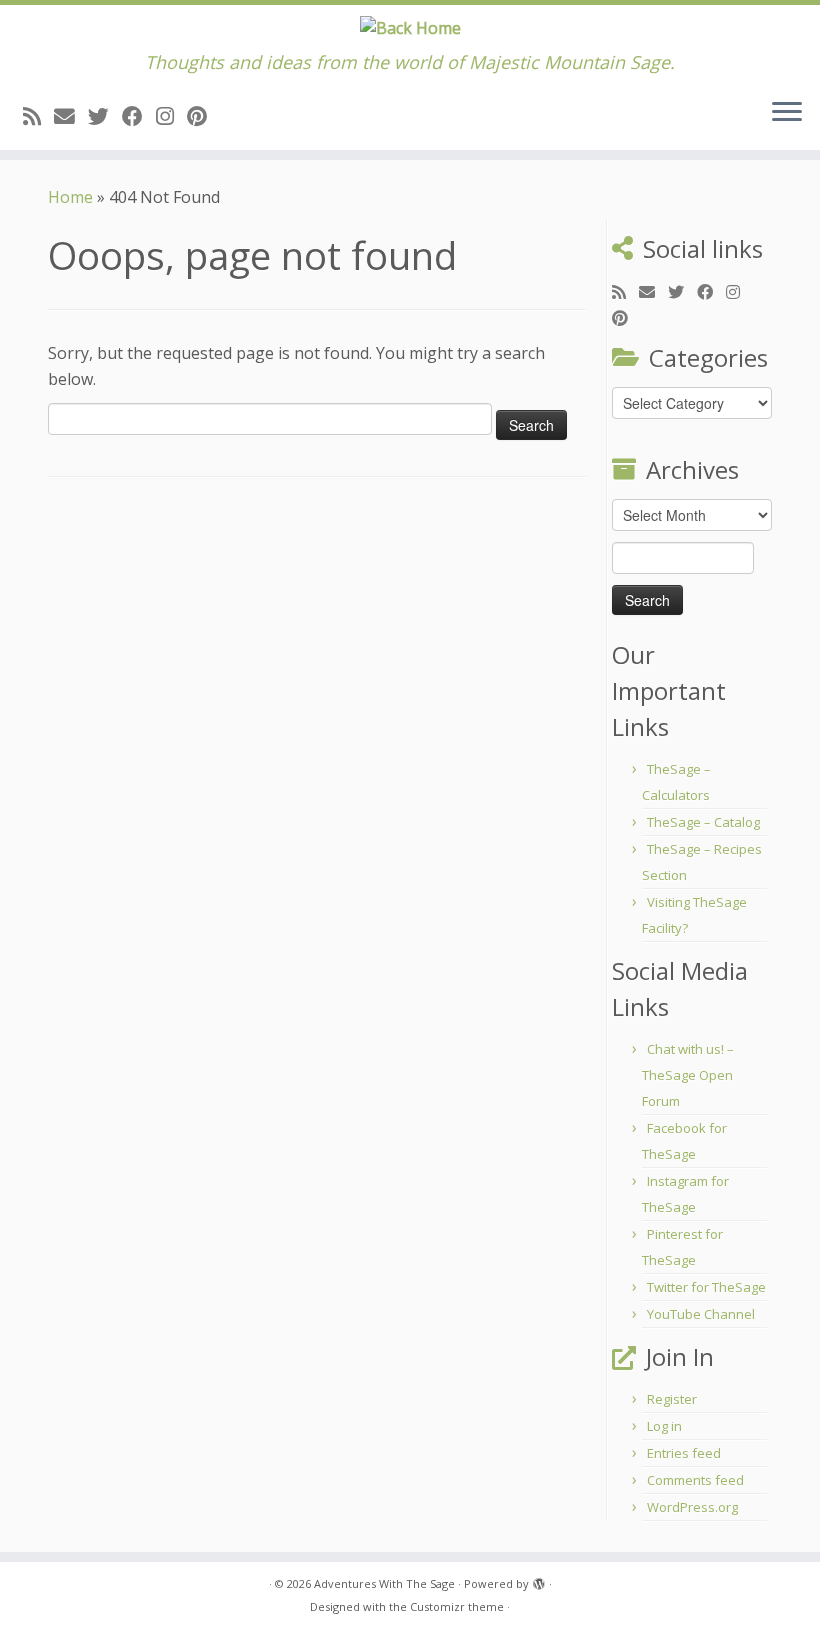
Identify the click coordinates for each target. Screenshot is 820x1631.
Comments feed (695, 1480)
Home (70, 197)
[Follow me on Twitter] (105, 116)
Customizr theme (457, 1606)
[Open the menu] (787, 114)
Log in (664, 1426)
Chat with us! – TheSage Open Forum (688, 1075)
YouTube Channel (701, 1314)
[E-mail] (71, 116)
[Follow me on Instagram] (171, 116)
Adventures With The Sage (384, 1583)
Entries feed (684, 1453)
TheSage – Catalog (703, 822)
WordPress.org (692, 1507)
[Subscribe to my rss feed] (38, 116)
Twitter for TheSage (706, 1287)
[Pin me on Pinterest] (203, 116)
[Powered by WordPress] (539, 1580)
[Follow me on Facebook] (139, 116)
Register (672, 1399)
